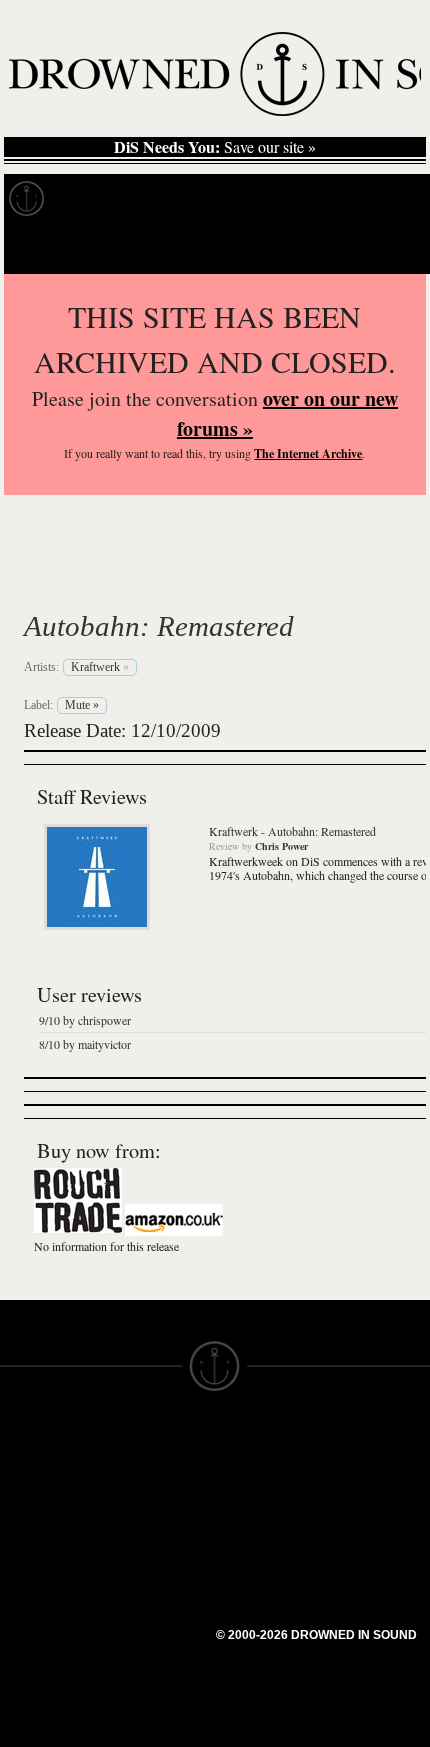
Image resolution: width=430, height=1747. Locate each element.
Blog (376, 199)
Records (99, 199)
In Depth (194, 199)
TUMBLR (139, 1612)
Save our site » (215, 147)
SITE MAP (35, 1496)
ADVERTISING (266, 1496)
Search (386, 248)
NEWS (22, 1514)
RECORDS (38, 1568)
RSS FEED (145, 1648)
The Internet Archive (308, 453)
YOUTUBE (144, 1630)
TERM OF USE (266, 1460)
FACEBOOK (149, 1558)
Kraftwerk (108, 579)
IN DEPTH (35, 1532)
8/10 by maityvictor (85, 1044)
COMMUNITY (47, 1694)
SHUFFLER (147, 1594)
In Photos (293, 199)
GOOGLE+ (145, 1540)
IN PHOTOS (41, 1550)
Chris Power (281, 846)
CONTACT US (156, 1442)
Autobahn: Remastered (159, 626)
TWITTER (141, 1576)
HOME (23, 1478)
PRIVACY (247, 1478)
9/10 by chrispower (85, 1020)
